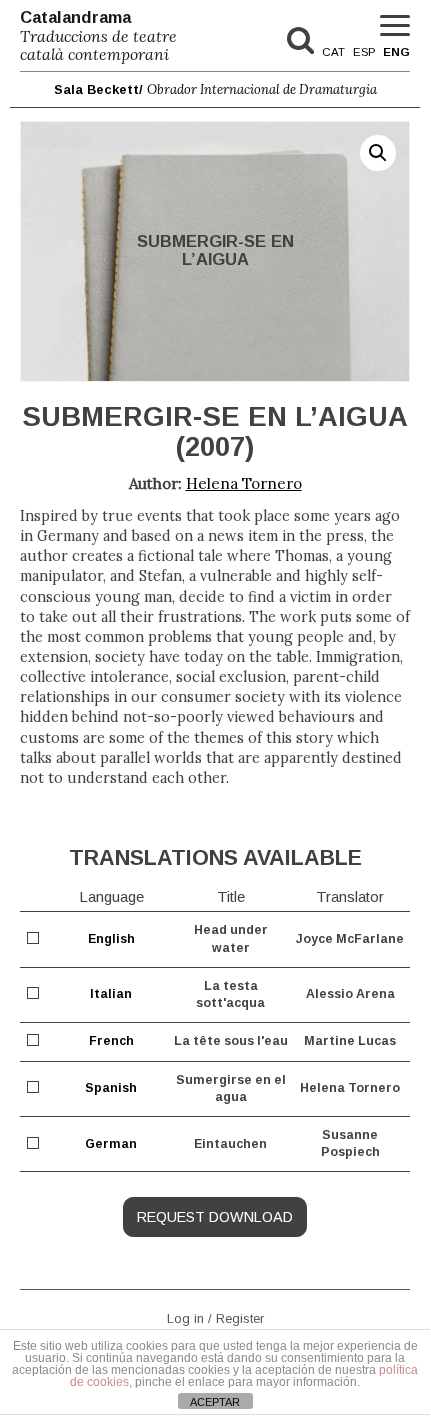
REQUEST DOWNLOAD (215, 1217)
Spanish (111, 1088)
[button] (378, 153)
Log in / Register (215, 1317)
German (111, 1144)
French (111, 1041)
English (111, 939)
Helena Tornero (244, 483)
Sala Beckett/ (215, 89)
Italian (111, 994)
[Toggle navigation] (395, 26)
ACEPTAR (215, 1402)
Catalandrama (98, 36)
